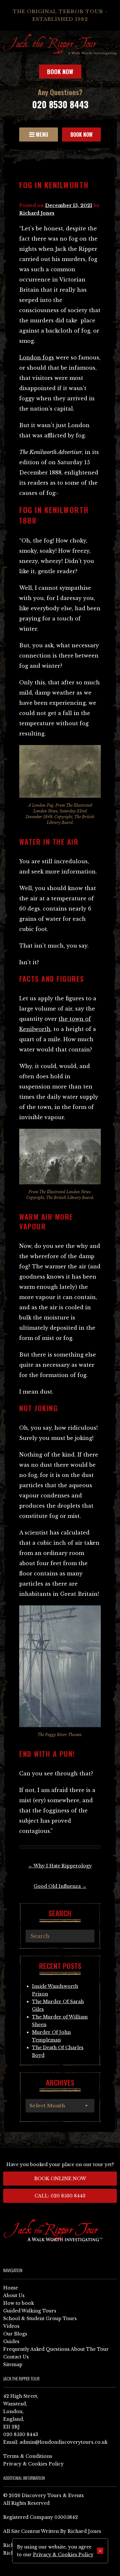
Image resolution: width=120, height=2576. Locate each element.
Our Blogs (15, 2334)
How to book (19, 2303)
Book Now (60, 72)
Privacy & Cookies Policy (33, 2464)
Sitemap (13, 2365)
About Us (14, 2295)
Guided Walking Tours (30, 2311)
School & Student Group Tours (40, 2318)
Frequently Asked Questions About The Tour (56, 2349)
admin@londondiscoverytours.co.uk (64, 2442)
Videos (11, 2326)
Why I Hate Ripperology (60, 1866)
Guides (11, 2341)
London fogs (37, 358)
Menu (41, 135)
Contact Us (16, 2357)
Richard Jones (37, 213)
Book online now (60, 2179)
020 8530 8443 (60, 104)
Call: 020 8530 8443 (60, 2196)
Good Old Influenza (60, 1886)
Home (11, 2288)
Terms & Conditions (28, 2456)
